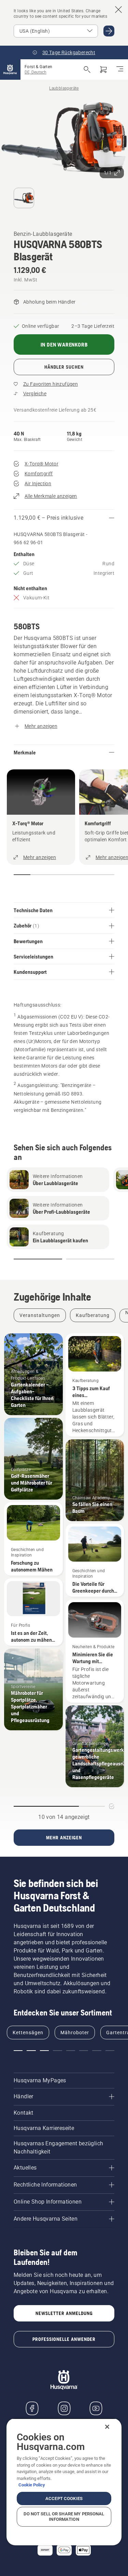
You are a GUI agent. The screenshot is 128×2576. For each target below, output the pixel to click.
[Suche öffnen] (87, 70)
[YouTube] (96, 2408)
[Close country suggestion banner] (118, 10)
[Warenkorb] (103, 70)
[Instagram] (64, 2408)
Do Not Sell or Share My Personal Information (64, 2517)
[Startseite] (10, 70)
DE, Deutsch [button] (35, 72)
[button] (104, 111)
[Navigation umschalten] (120, 70)
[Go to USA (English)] (109, 31)
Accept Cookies (64, 2498)
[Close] (107, 2427)
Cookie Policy (32, 2485)
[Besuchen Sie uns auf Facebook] (32, 2408)
